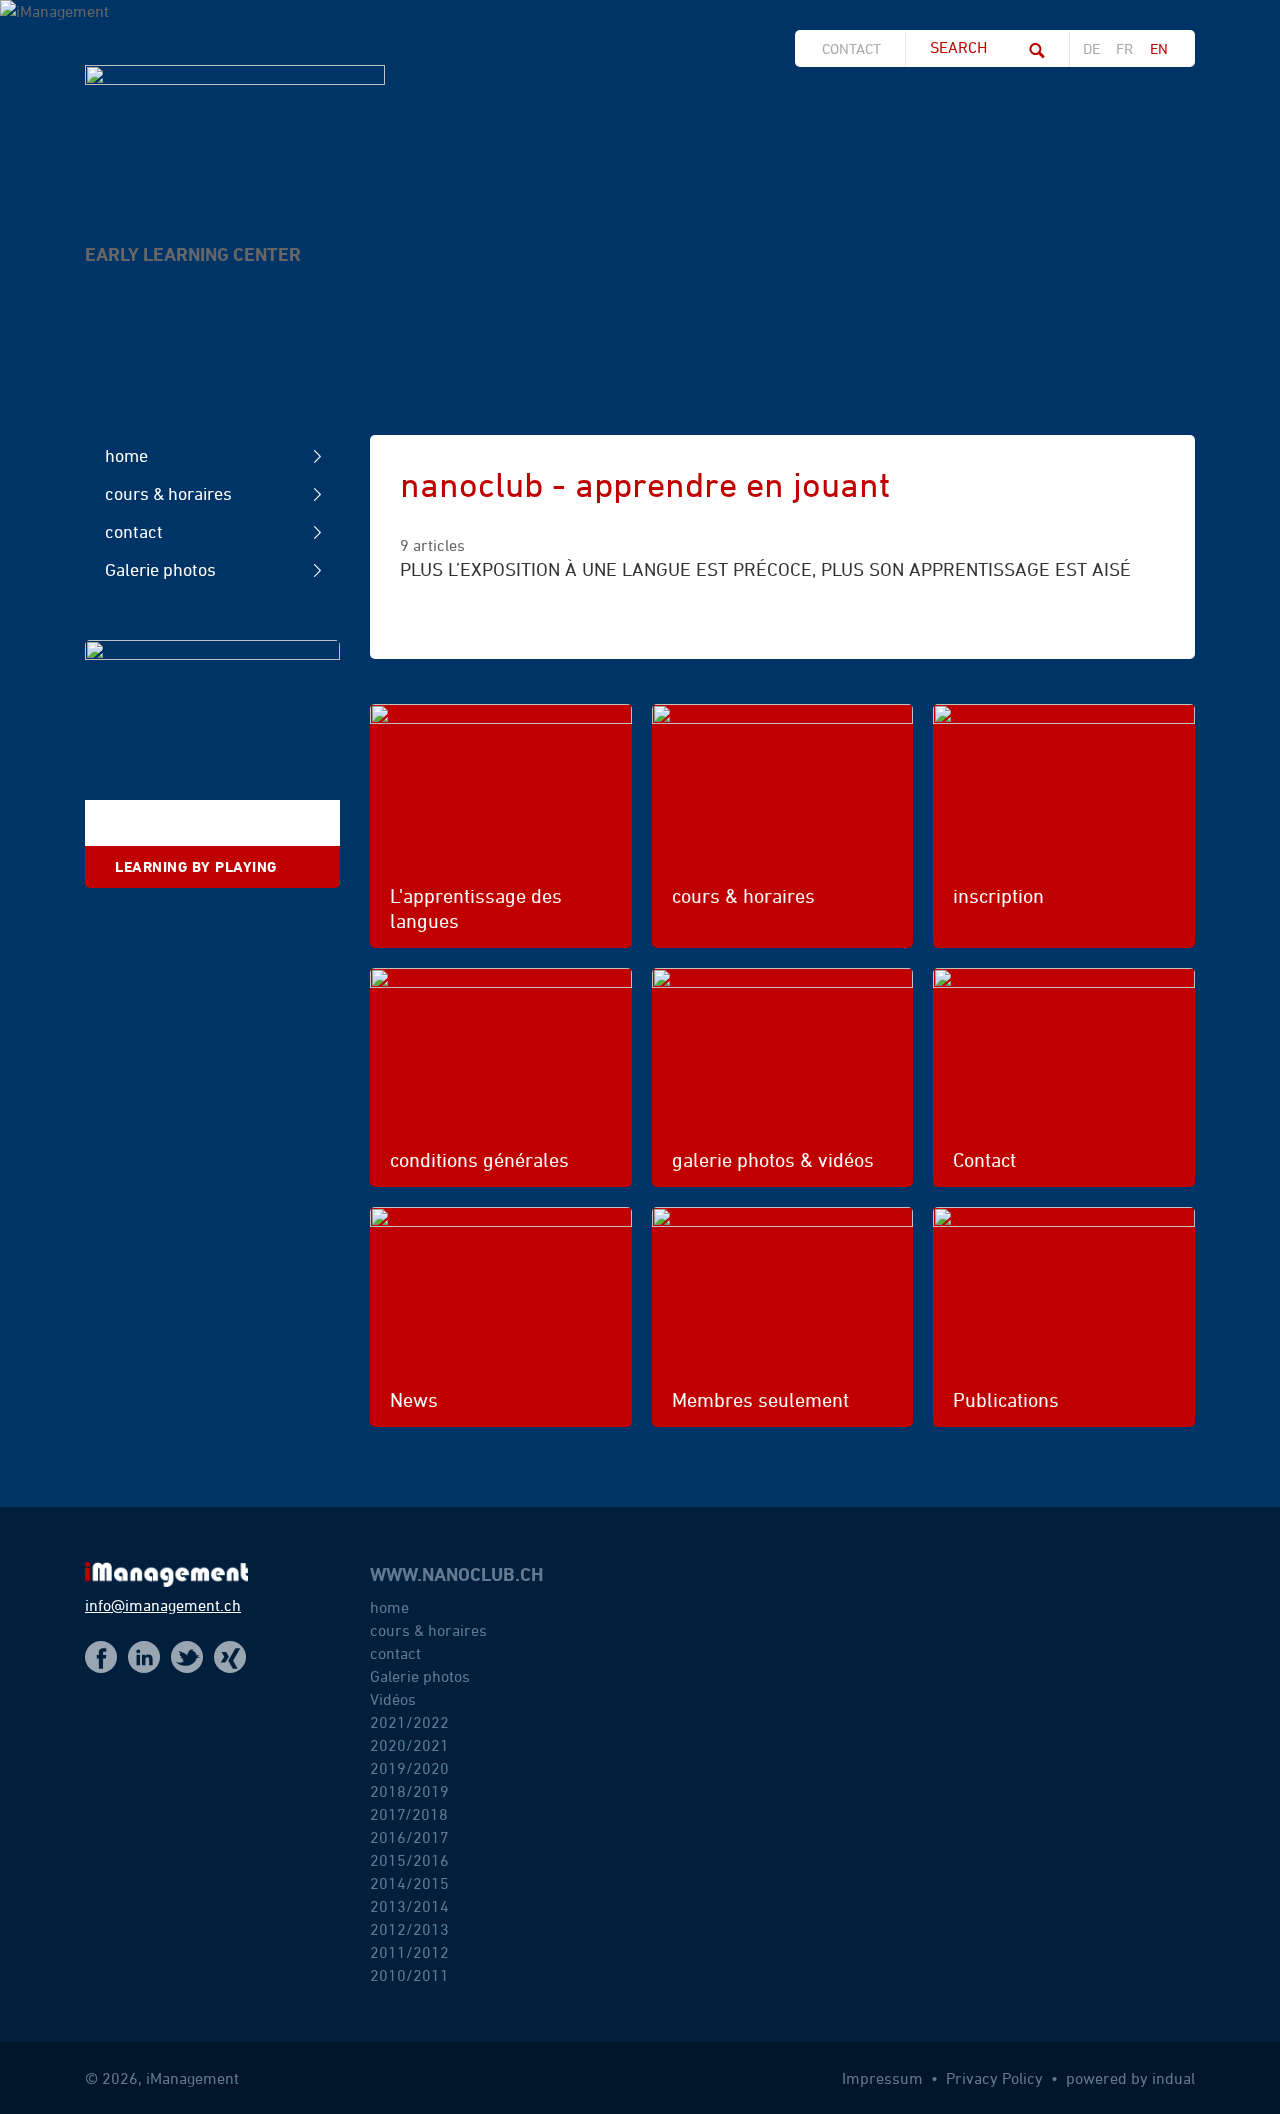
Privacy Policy (996, 2078)
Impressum (884, 2078)
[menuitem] (857, 48)
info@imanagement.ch (163, 1605)
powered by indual (1130, 2078)
